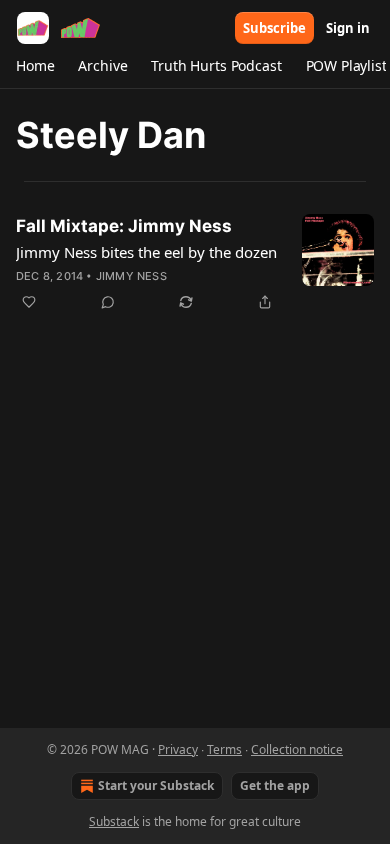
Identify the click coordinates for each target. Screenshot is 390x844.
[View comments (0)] (108, 302)
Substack (114, 821)
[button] (35, 66)
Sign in (348, 28)
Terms (224, 749)
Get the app (275, 785)
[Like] (29, 302)
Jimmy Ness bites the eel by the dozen (146, 252)
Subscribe (274, 28)
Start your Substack (156, 785)
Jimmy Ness (131, 276)
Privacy (178, 749)
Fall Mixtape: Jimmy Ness (124, 226)
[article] (195, 264)
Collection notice (297, 749)
